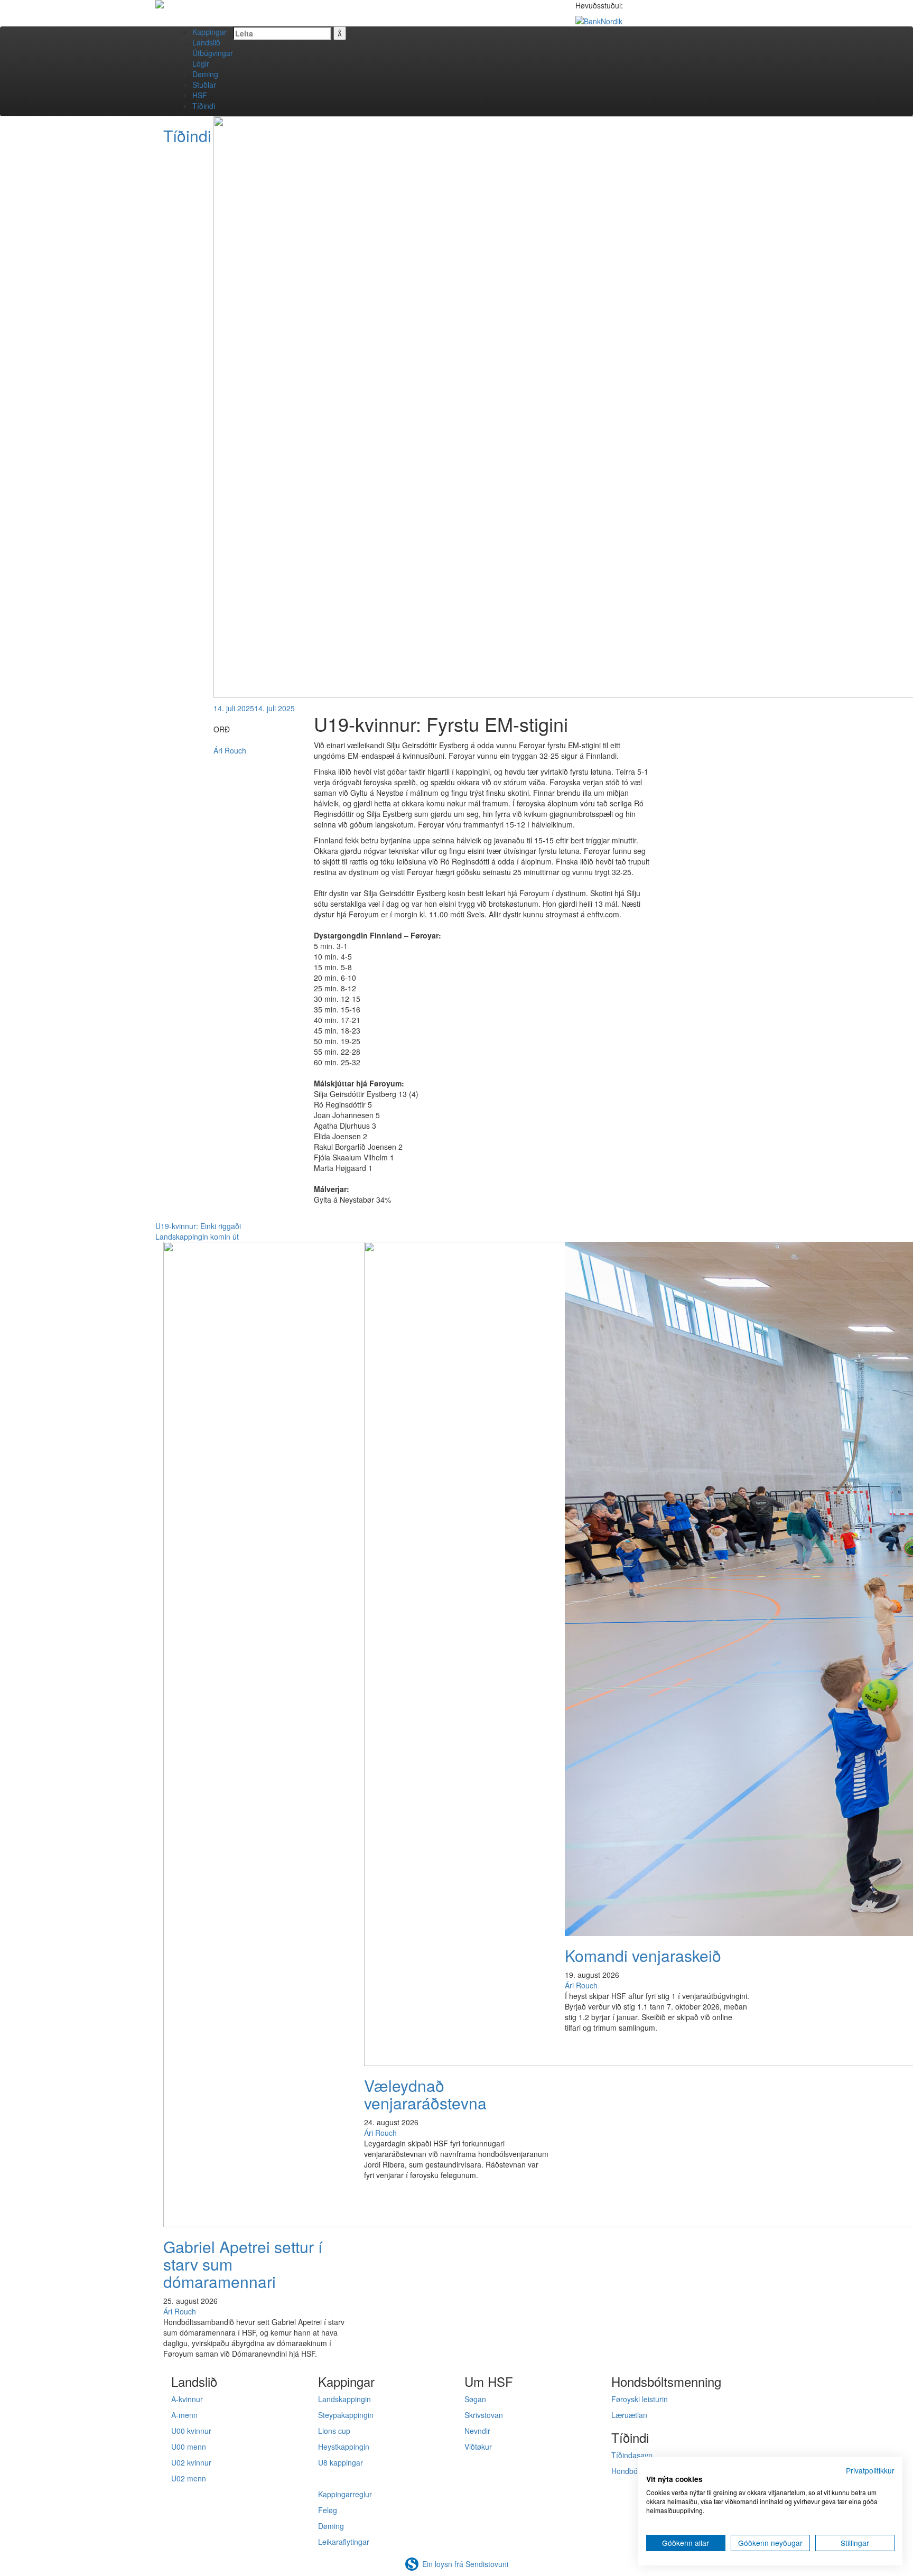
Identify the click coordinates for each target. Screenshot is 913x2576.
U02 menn (189, 2478)
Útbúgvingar (213, 53)
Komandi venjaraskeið (643, 1955)
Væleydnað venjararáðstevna (425, 2094)
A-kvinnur (187, 2399)
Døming (205, 74)
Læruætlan (629, 2415)
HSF (200, 95)
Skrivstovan (484, 2415)
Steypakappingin (346, 2415)
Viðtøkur (478, 2447)
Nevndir (477, 2431)
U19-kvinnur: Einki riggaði (198, 1226)
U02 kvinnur (191, 2462)
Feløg (328, 2510)
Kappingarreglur (345, 2494)
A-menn (184, 2415)
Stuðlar (204, 85)
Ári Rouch (230, 750)
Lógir (201, 63)
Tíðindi (204, 106)
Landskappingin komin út (197, 1236)
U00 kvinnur (191, 2431)
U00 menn (189, 2447)
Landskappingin (344, 2399)
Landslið (206, 42)
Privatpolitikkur (870, 2470)
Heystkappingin (344, 2447)
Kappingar (209, 32)
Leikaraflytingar (344, 2542)
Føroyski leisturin (640, 2399)
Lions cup (334, 2431)
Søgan (475, 2399)
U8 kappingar (341, 2462)
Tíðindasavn (632, 2455)
